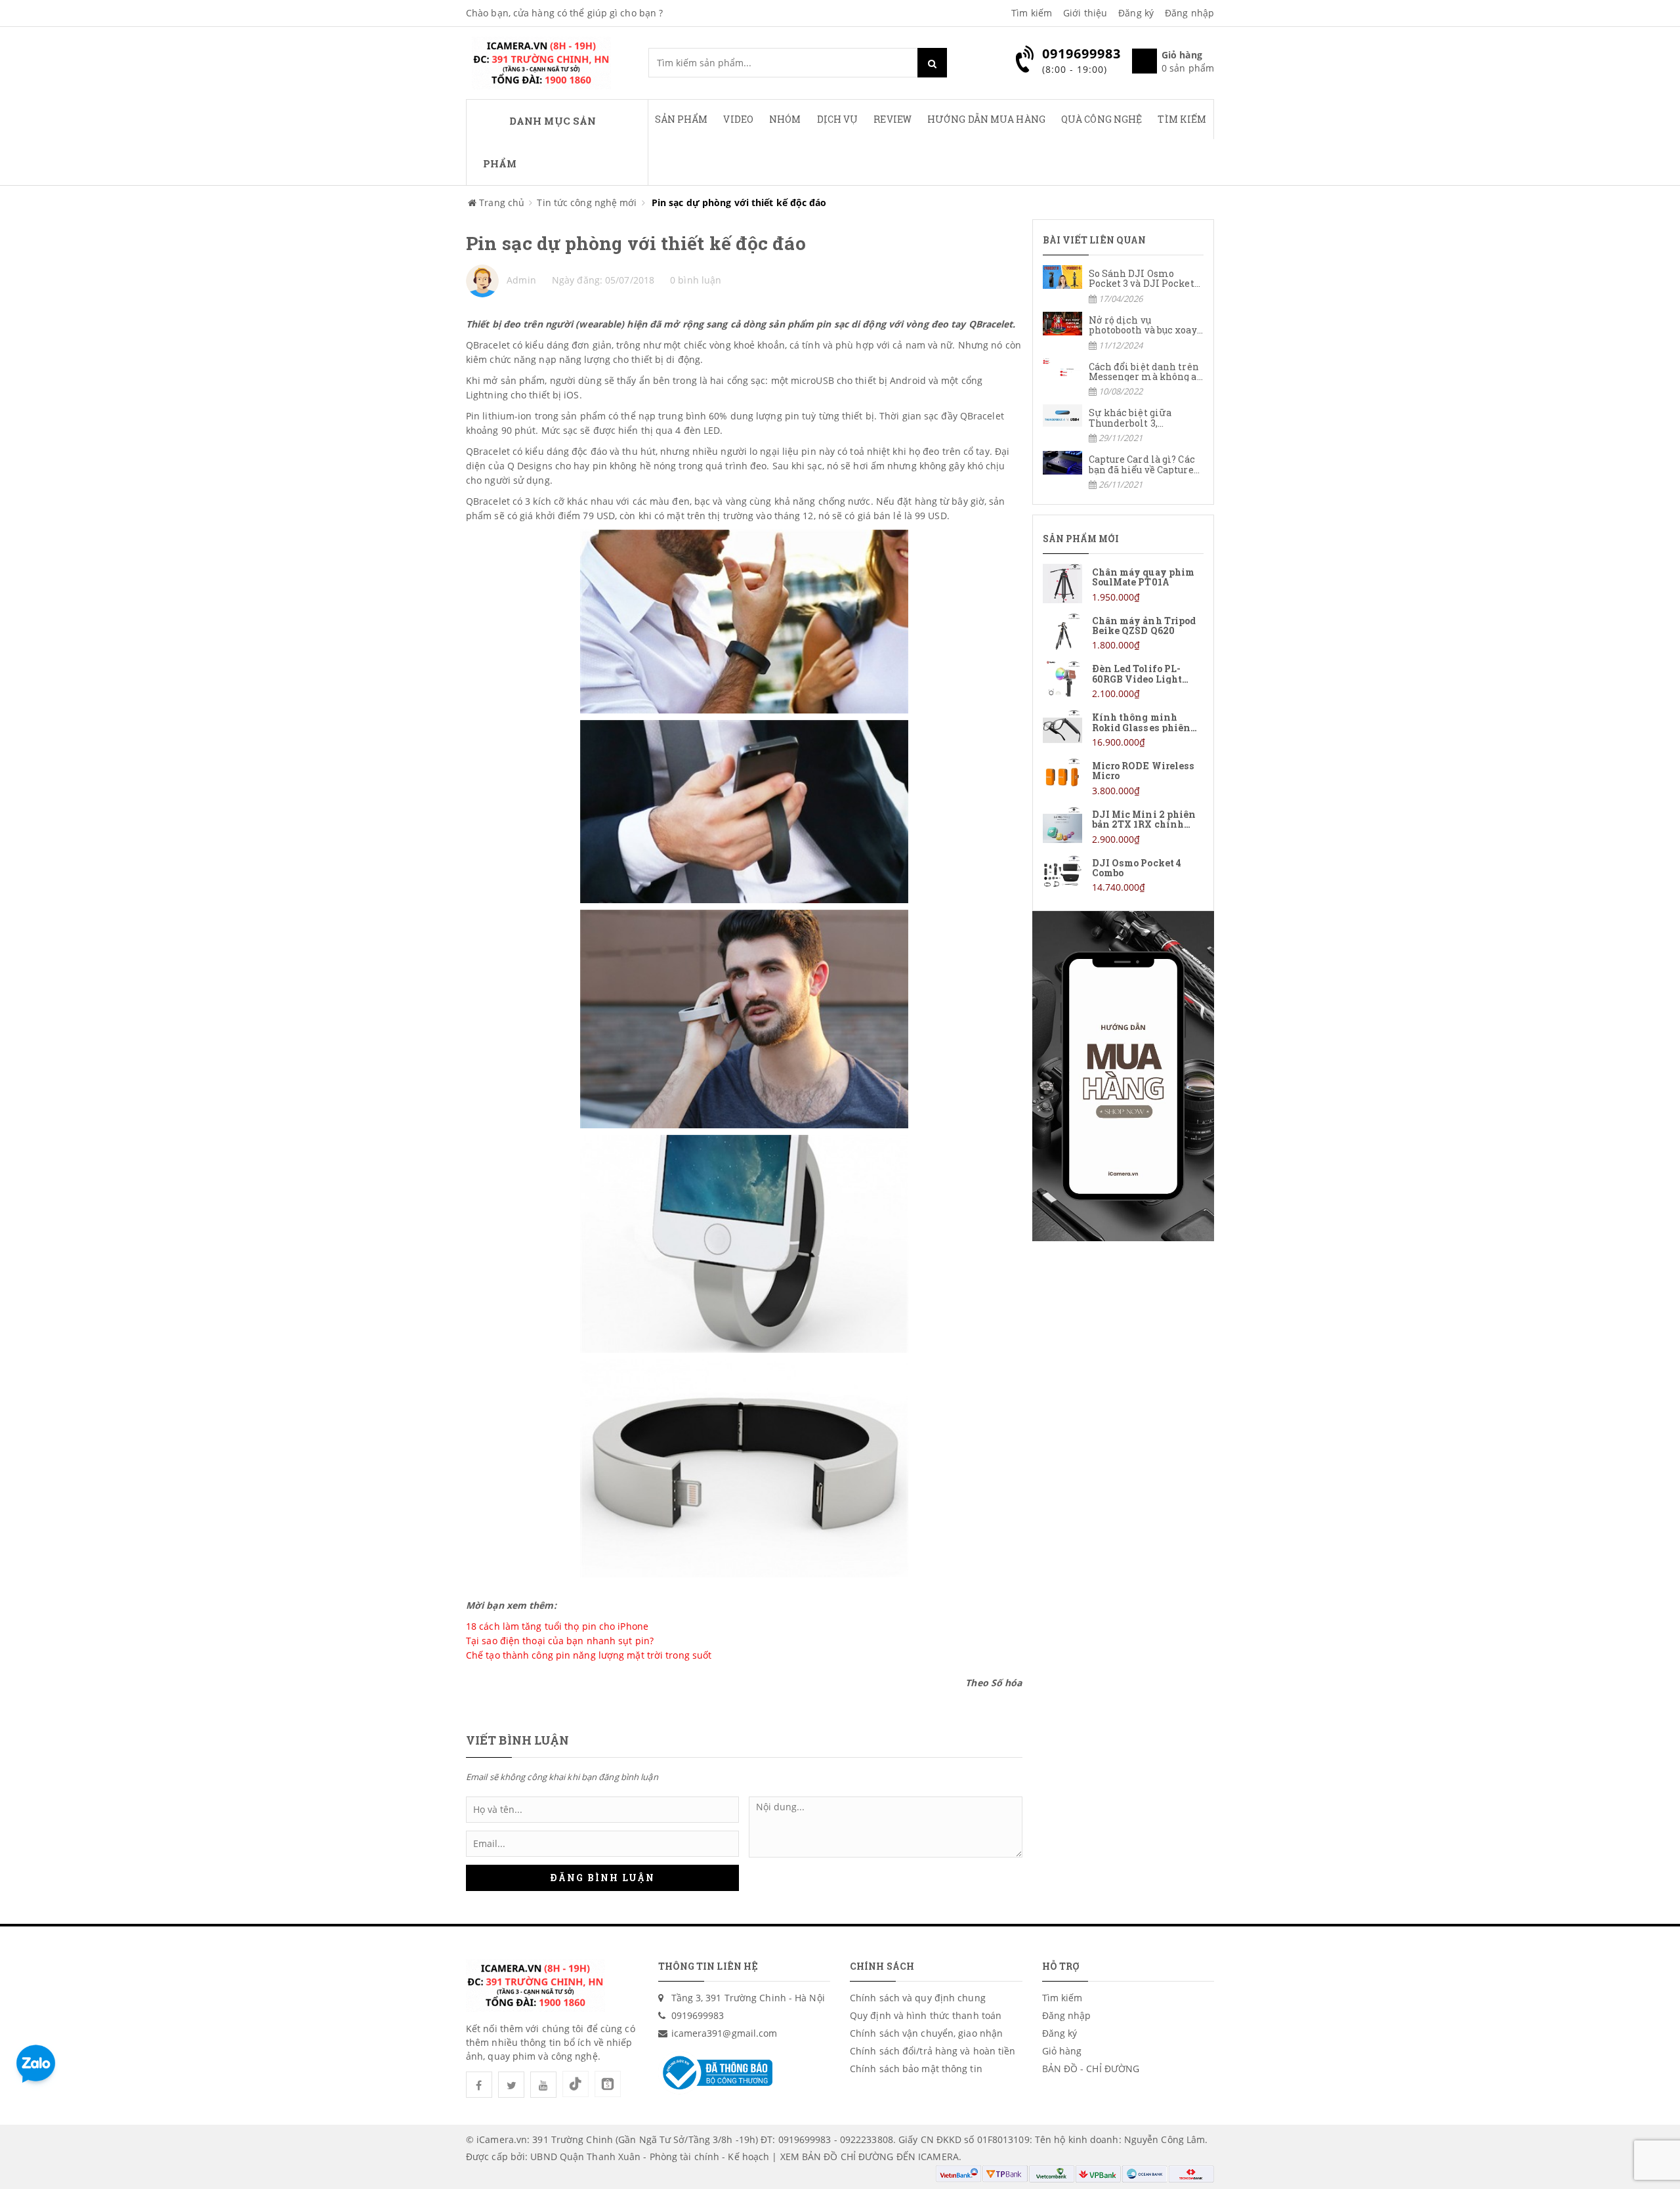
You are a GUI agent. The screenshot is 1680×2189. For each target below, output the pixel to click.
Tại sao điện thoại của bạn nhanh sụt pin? (560, 1641)
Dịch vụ (838, 119)
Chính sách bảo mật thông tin (916, 2069)
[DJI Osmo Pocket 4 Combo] (1123, 875)
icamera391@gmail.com (724, 2033)
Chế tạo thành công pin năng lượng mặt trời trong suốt (589, 1655)
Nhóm (785, 119)
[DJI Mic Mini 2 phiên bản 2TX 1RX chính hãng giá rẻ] (1123, 826)
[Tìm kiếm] (932, 63)
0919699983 (698, 2015)
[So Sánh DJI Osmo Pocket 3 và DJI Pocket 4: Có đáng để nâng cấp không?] (1123, 285)
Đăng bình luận (602, 1878)
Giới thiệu (1085, 13)
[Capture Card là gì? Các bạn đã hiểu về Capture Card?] (1123, 471)
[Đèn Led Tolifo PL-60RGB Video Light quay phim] (1123, 680)
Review (892, 119)
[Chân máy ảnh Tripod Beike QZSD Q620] (1123, 632)
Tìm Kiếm (1182, 119)
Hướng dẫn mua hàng (986, 119)
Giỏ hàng (1062, 2051)
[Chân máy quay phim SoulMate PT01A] (1123, 584)
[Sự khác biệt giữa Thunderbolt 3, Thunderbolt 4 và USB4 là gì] (1123, 424)
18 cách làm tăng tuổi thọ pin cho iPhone (557, 1626)
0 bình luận (696, 280)
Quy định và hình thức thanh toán (926, 2015)
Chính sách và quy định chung (918, 1998)
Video (738, 119)
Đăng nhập (1189, 13)
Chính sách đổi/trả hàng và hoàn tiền (933, 2051)
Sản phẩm (682, 119)
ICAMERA (938, 2157)
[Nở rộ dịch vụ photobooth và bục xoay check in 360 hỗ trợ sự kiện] (1123, 332)
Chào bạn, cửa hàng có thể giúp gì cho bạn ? (564, 13)
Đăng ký (1136, 13)
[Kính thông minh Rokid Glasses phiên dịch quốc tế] (1123, 729)
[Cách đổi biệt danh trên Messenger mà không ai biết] (1123, 378)
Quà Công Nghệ (1102, 119)
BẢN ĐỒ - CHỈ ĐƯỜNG (1091, 2069)
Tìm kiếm (1032, 13)
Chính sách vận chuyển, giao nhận (926, 2033)
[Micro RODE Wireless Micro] (1123, 777)
